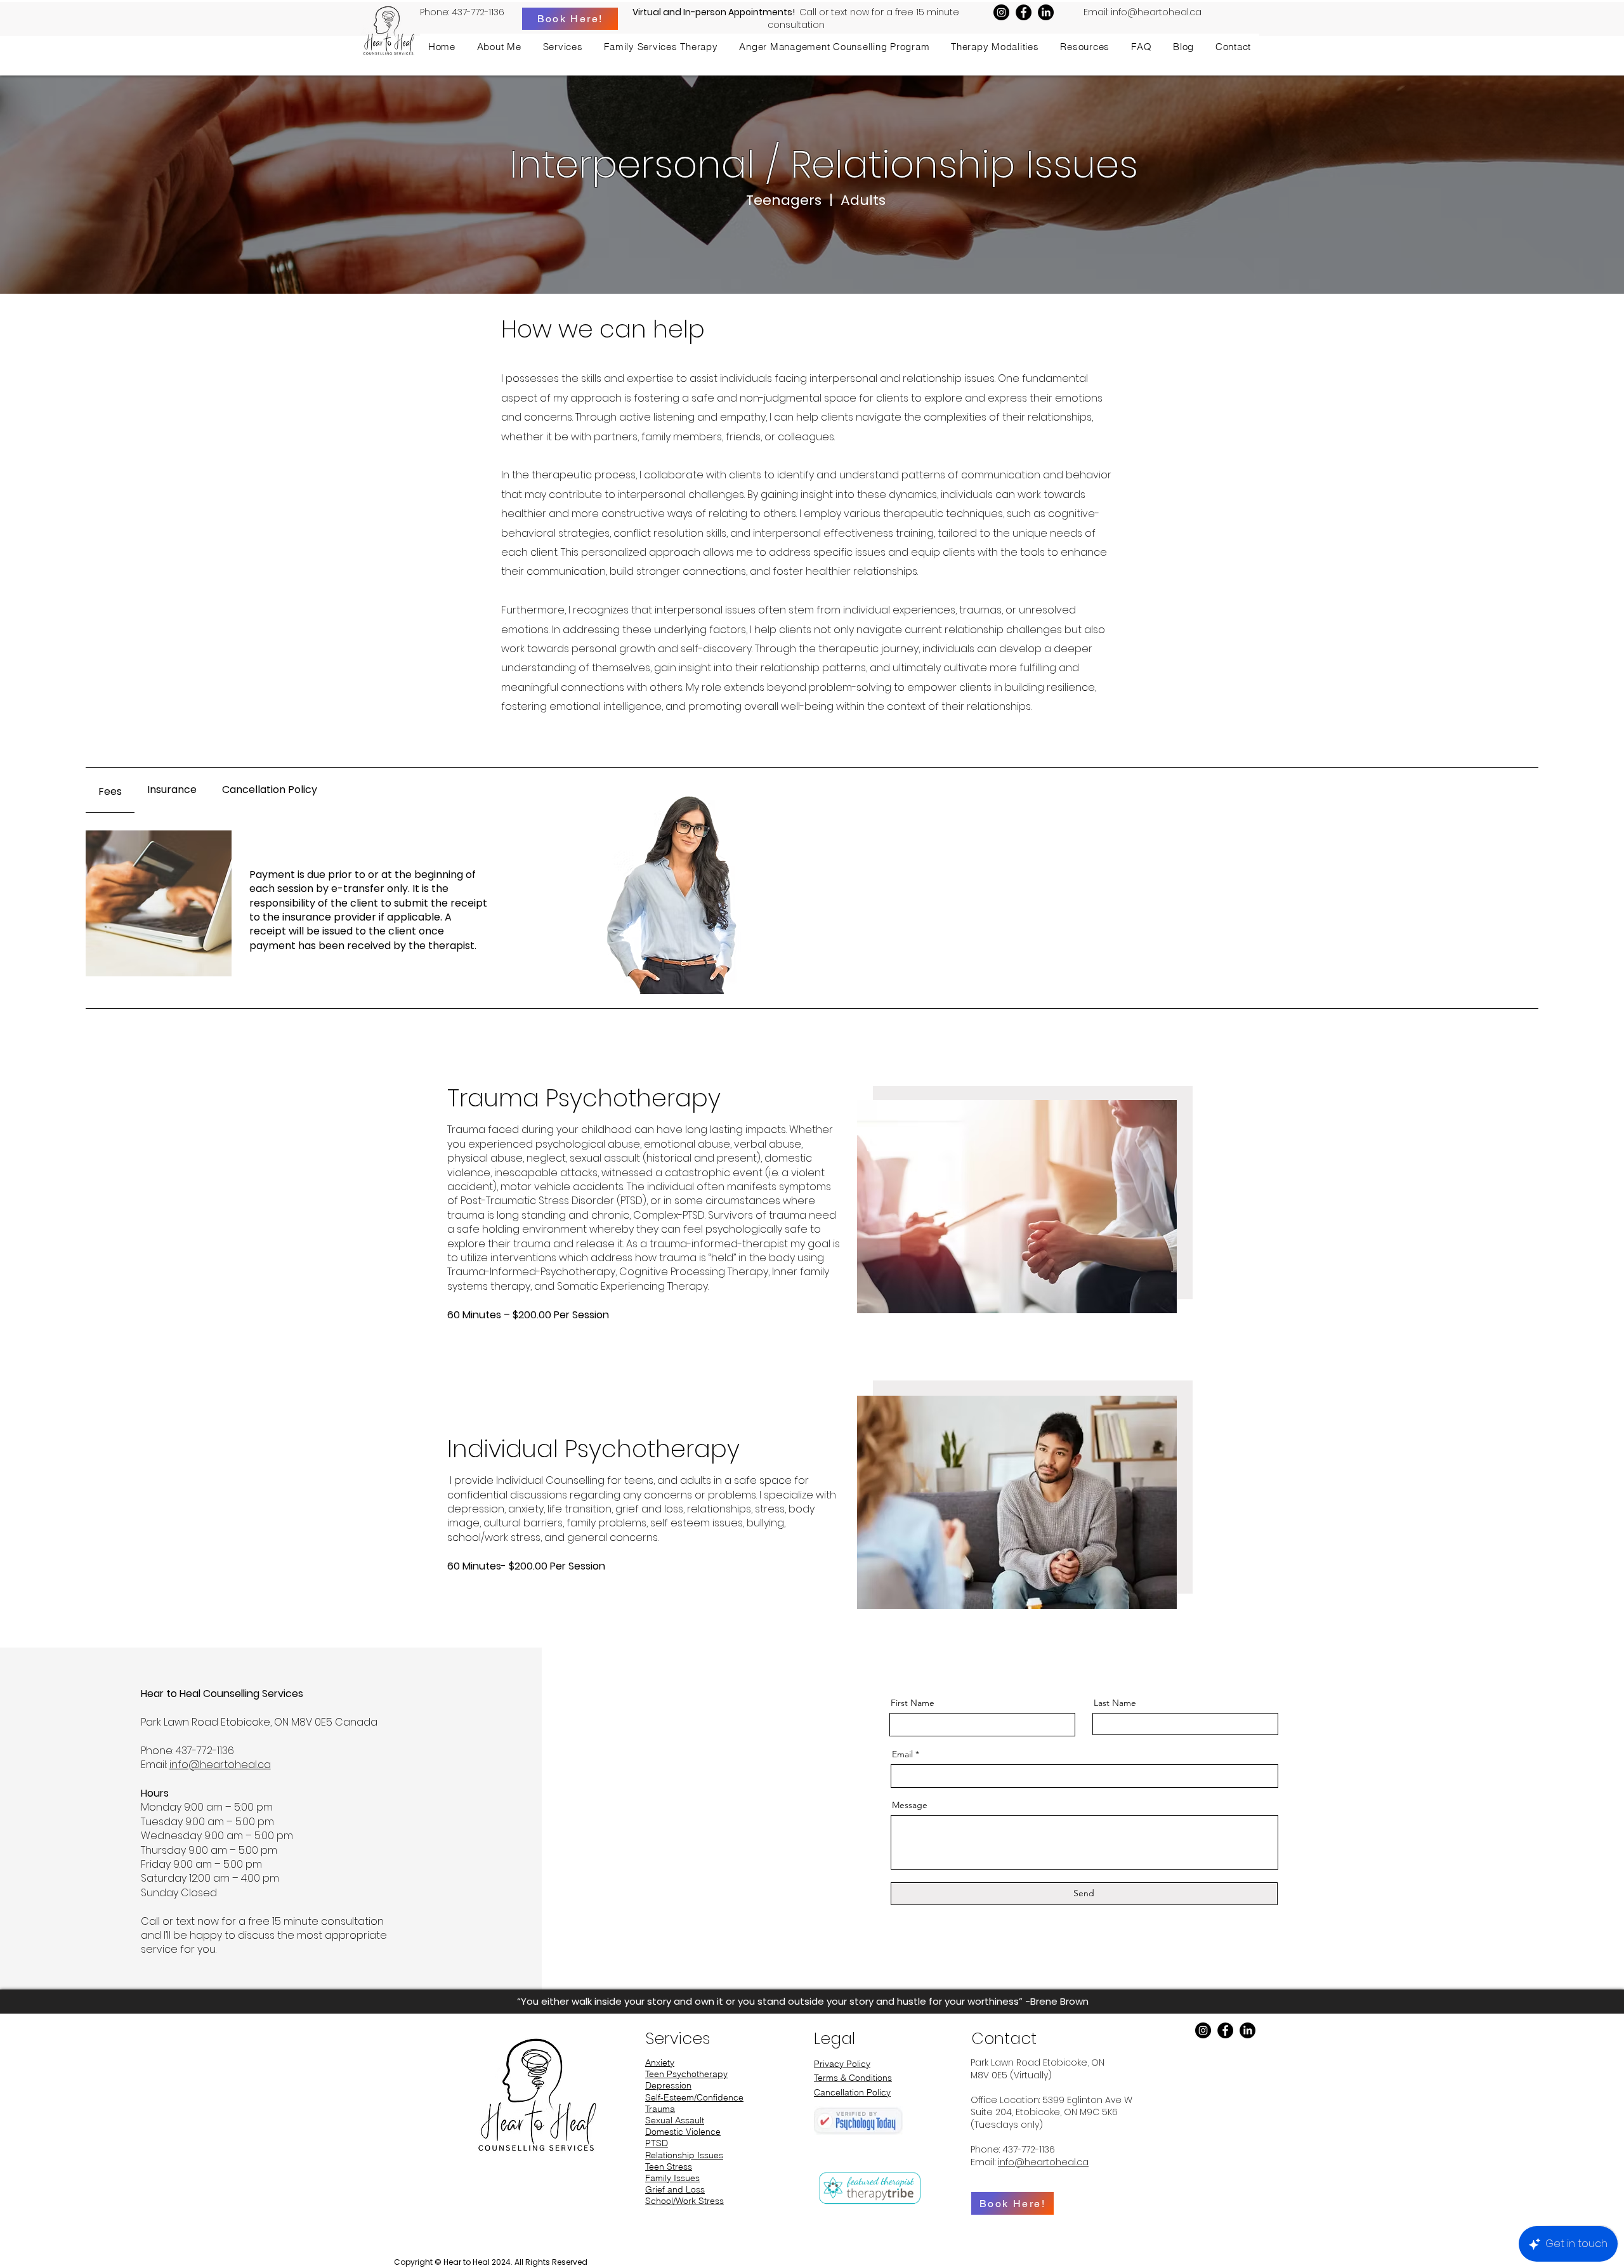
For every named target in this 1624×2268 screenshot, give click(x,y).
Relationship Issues (684, 2155)
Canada (356, 1722)
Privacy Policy (842, 2064)
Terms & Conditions (853, 2078)
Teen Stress (669, 2166)
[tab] (110, 790)
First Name (913, 1703)
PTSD (657, 2143)
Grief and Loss (675, 2189)
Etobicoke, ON (1074, 2062)
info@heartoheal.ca (1156, 12)
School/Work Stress (684, 2201)
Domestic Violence (683, 2132)
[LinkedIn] (1046, 12)
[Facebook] (1024, 12)
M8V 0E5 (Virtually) (1011, 2075)
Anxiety (660, 2062)
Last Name (1115, 1703)
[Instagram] (1001, 12)
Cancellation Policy (852, 2092)
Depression (668, 2085)
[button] (563, 47)
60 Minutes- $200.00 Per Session (526, 1566)
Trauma (660, 2109)
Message (910, 1805)
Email (902, 1754)
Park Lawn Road (181, 1722)
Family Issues (672, 2178)
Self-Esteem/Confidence (694, 2097)
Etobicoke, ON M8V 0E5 (278, 1722)
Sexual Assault (675, 2120)
